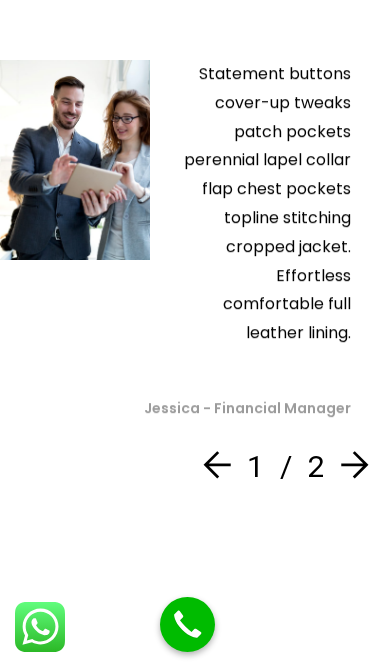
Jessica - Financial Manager (247, 408)
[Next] (350, 466)
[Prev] (222, 466)
